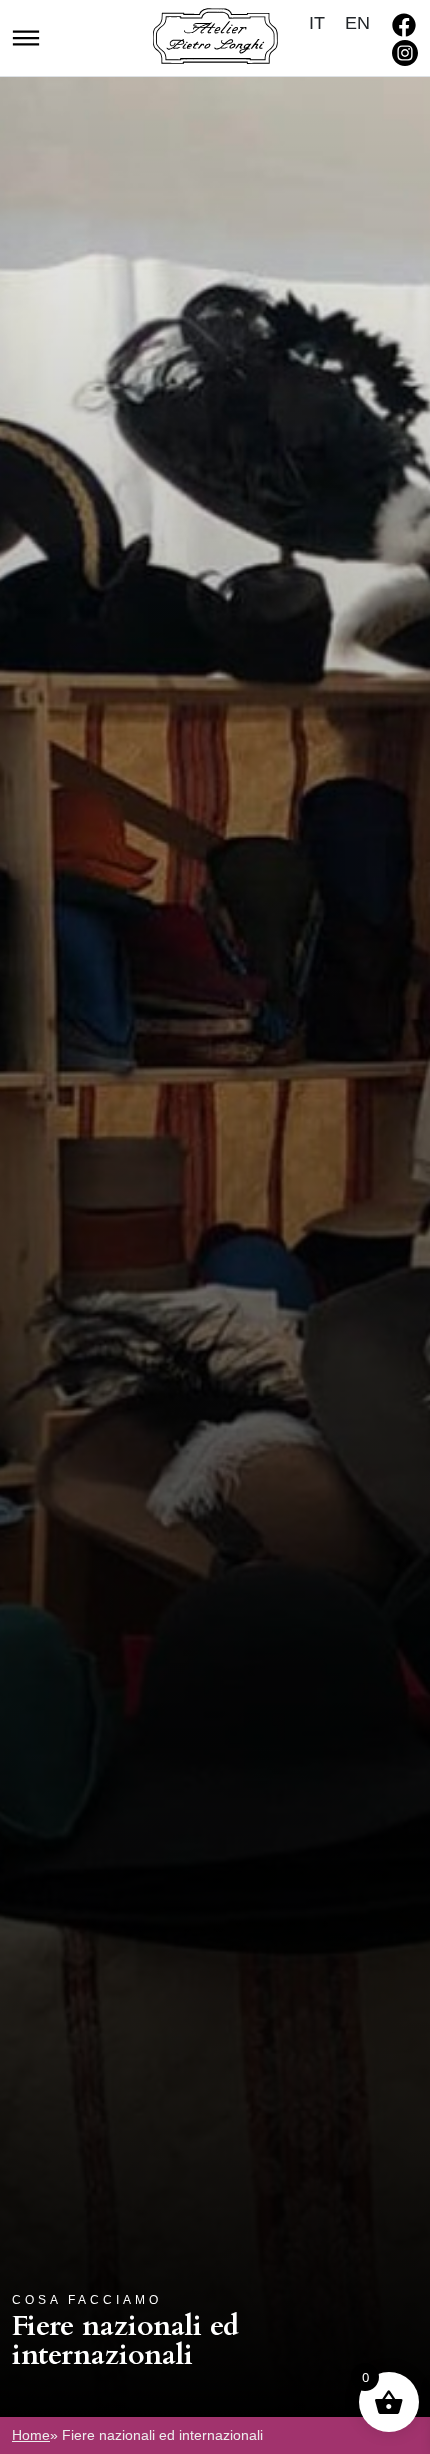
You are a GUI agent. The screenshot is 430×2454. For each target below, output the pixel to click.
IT (317, 23)
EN (357, 23)
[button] (26, 36)
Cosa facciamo (87, 2300)
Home (31, 2435)
